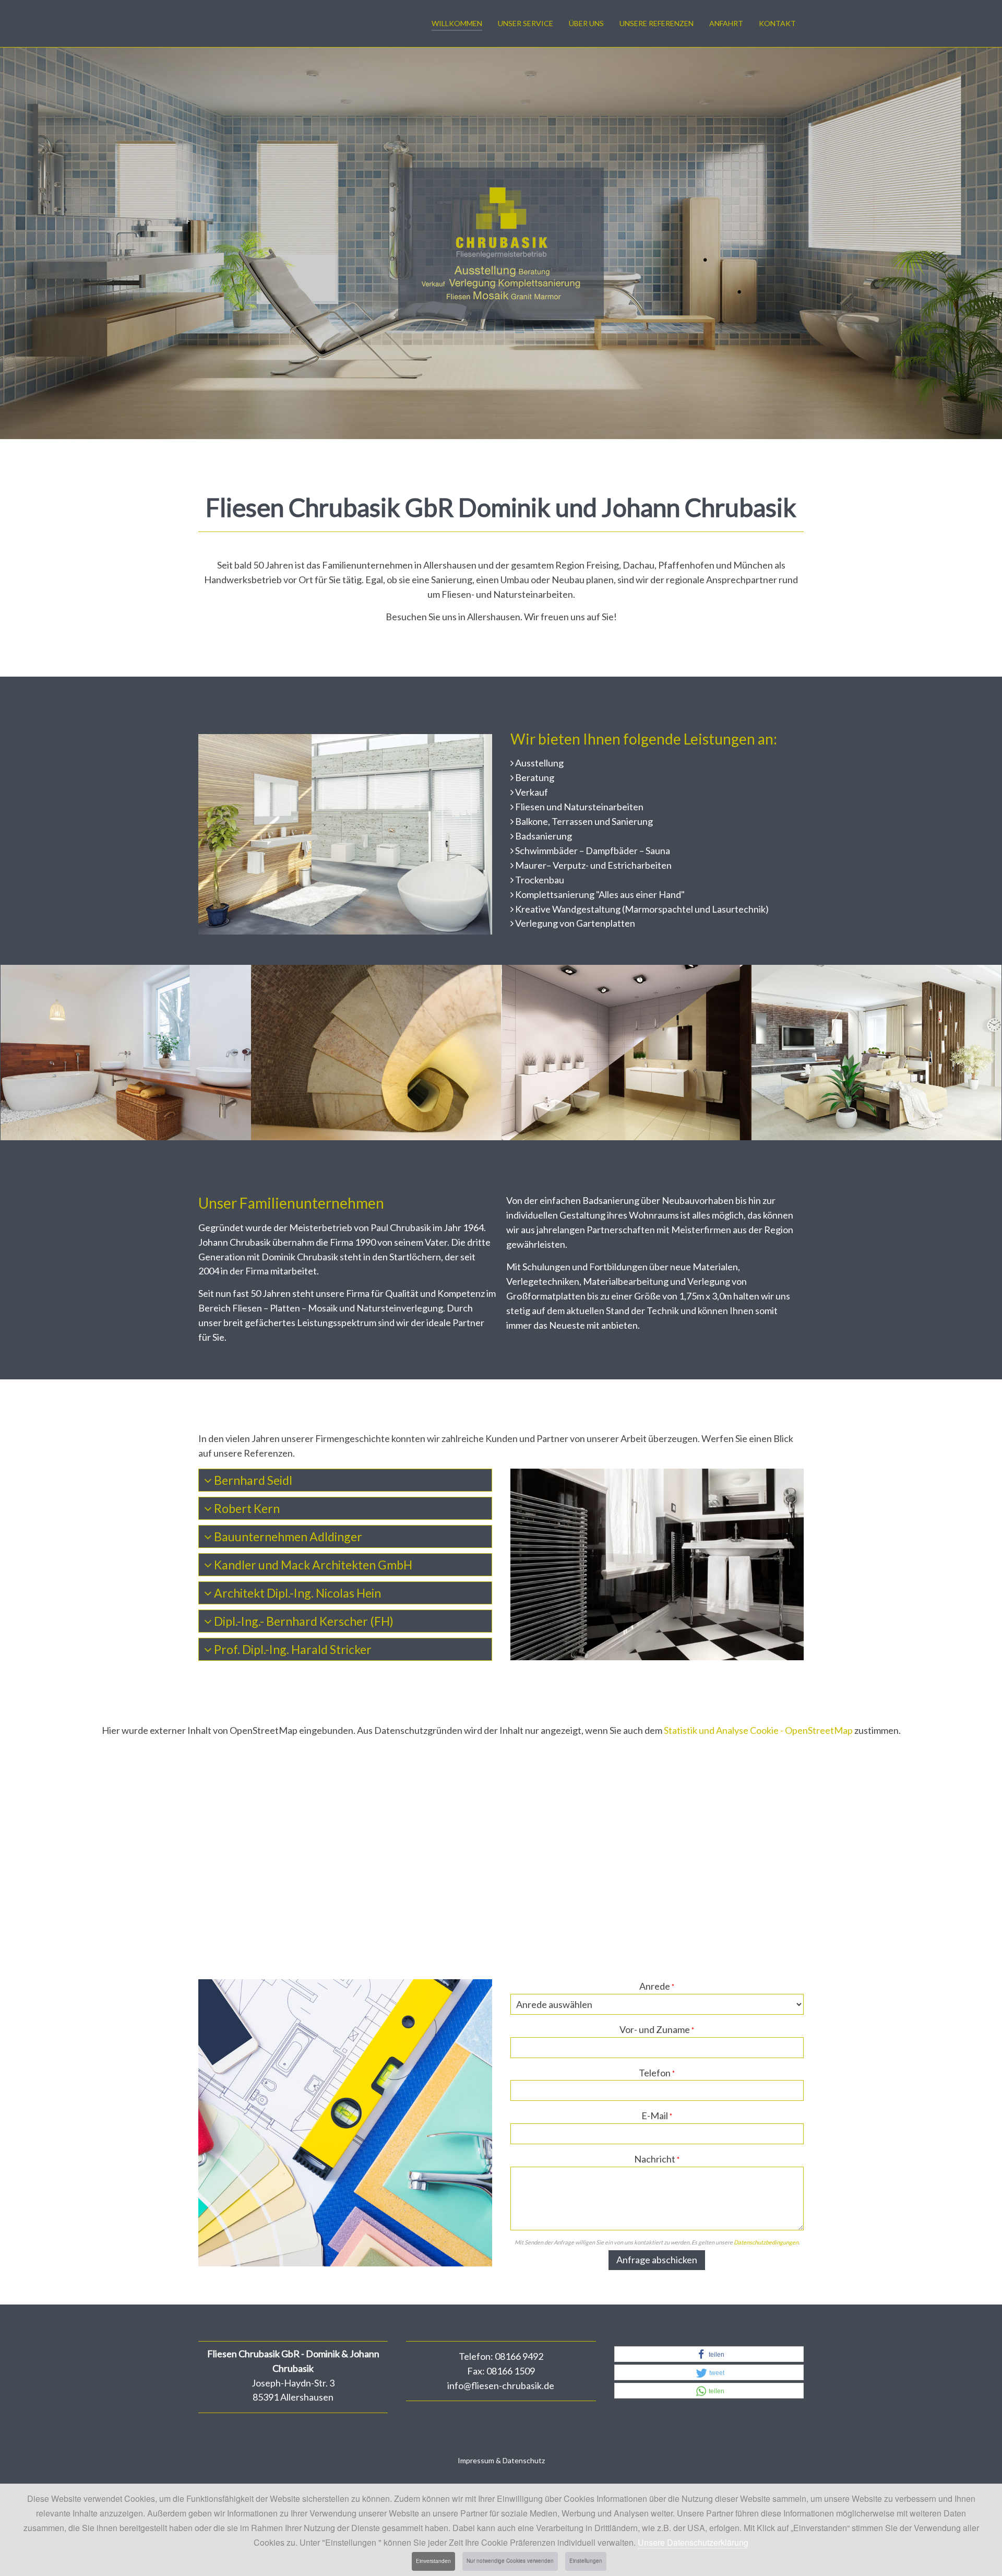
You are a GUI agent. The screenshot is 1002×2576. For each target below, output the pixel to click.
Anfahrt (726, 23)
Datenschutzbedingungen (766, 2242)
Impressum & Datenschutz (501, 2460)
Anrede (657, 1986)
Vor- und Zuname (657, 2029)
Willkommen (457, 23)
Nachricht (657, 2159)
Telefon (657, 2073)
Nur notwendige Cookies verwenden (510, 2561)
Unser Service (526, 23)
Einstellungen (586, 2561)
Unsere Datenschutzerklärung (693, 2542)
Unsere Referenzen (657, 23)
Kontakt (777, 23)
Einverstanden (433, 2561)
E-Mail (657, 2116)
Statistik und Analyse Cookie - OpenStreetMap (758, 1730)
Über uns (586, 23)
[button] (709, 2355)
